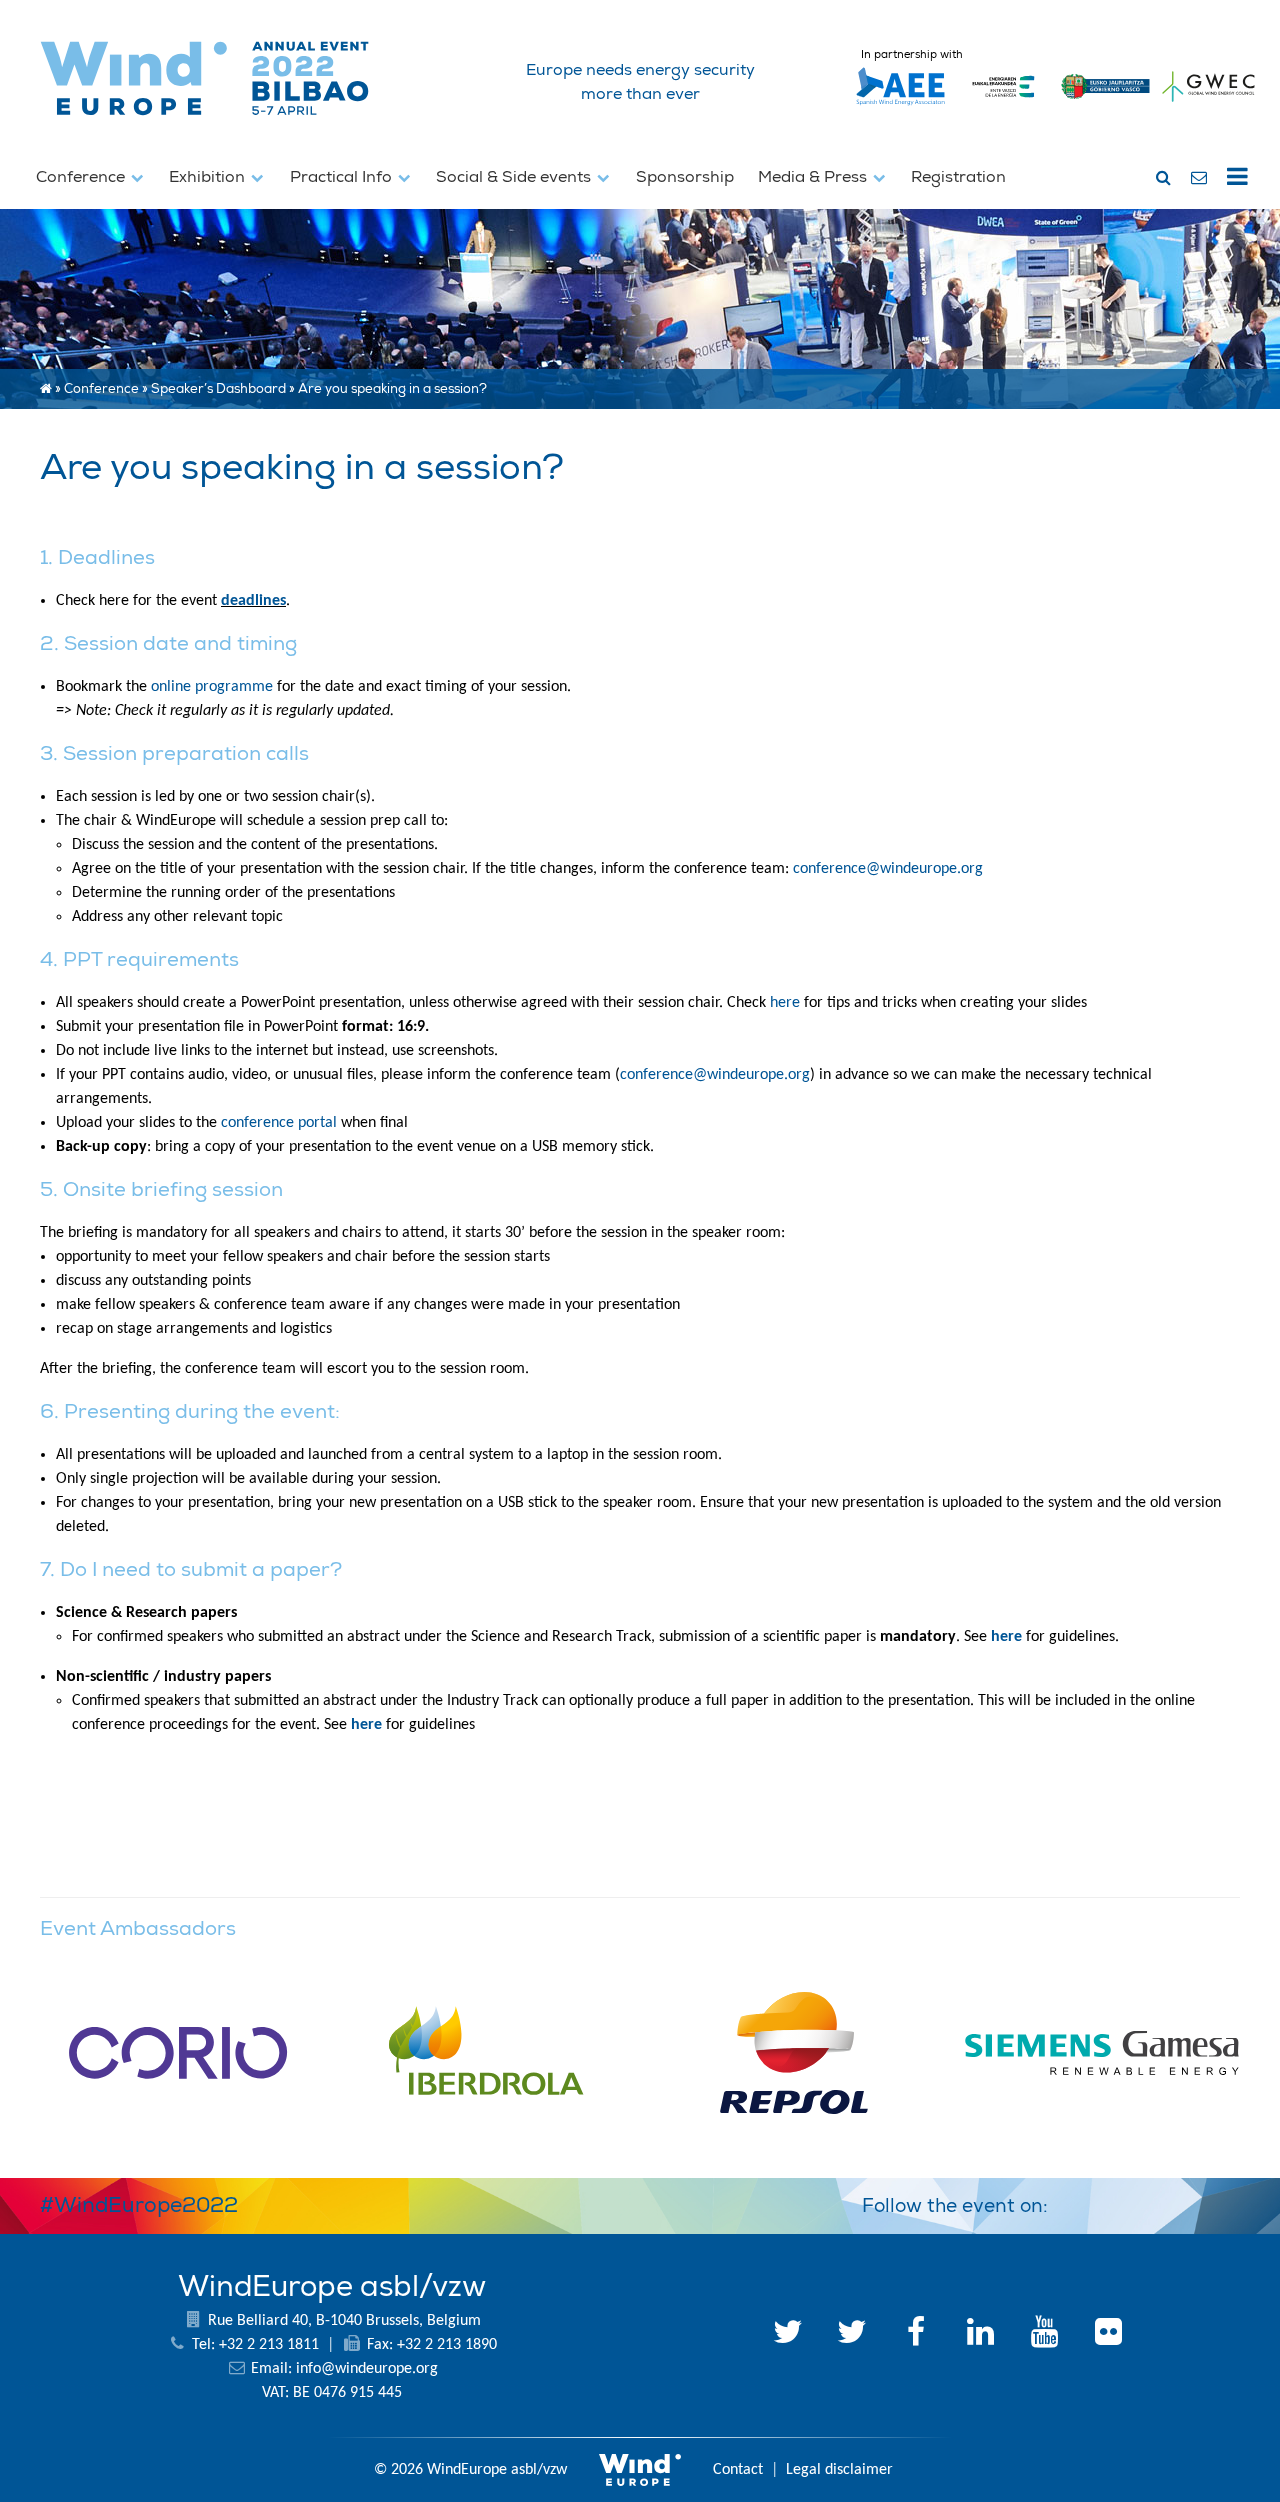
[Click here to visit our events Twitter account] (852, 2335)
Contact (738, 2470)
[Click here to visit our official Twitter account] (788, 2335)
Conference (82, 177)
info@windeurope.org (367, 2369)
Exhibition (209, 177)
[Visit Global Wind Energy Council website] (1208, 106)
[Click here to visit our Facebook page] (916, 2335)
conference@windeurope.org (888, 869)
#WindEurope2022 (139, 2205)
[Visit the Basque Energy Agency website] (1003, 106)
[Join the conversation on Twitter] (1120, 2202)
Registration (958, 177)
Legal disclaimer (839, 2470)
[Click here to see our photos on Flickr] (1108, 2335)
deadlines (253, 601)
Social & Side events (515, 177)
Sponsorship (685, 177)
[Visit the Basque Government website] (1106, 106)
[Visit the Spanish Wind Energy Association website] (900, 106)
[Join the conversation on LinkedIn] (1072, 2202)
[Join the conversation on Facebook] (1168, 2202)
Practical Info (343, 177)
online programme (212, 687)
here (787, 1003)
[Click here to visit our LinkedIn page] (980, 2335)
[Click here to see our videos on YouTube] (1044, 2335)
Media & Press (814, 177)
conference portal (279, 1123)
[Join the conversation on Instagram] (1216, 2202)
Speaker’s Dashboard (218, 389)
